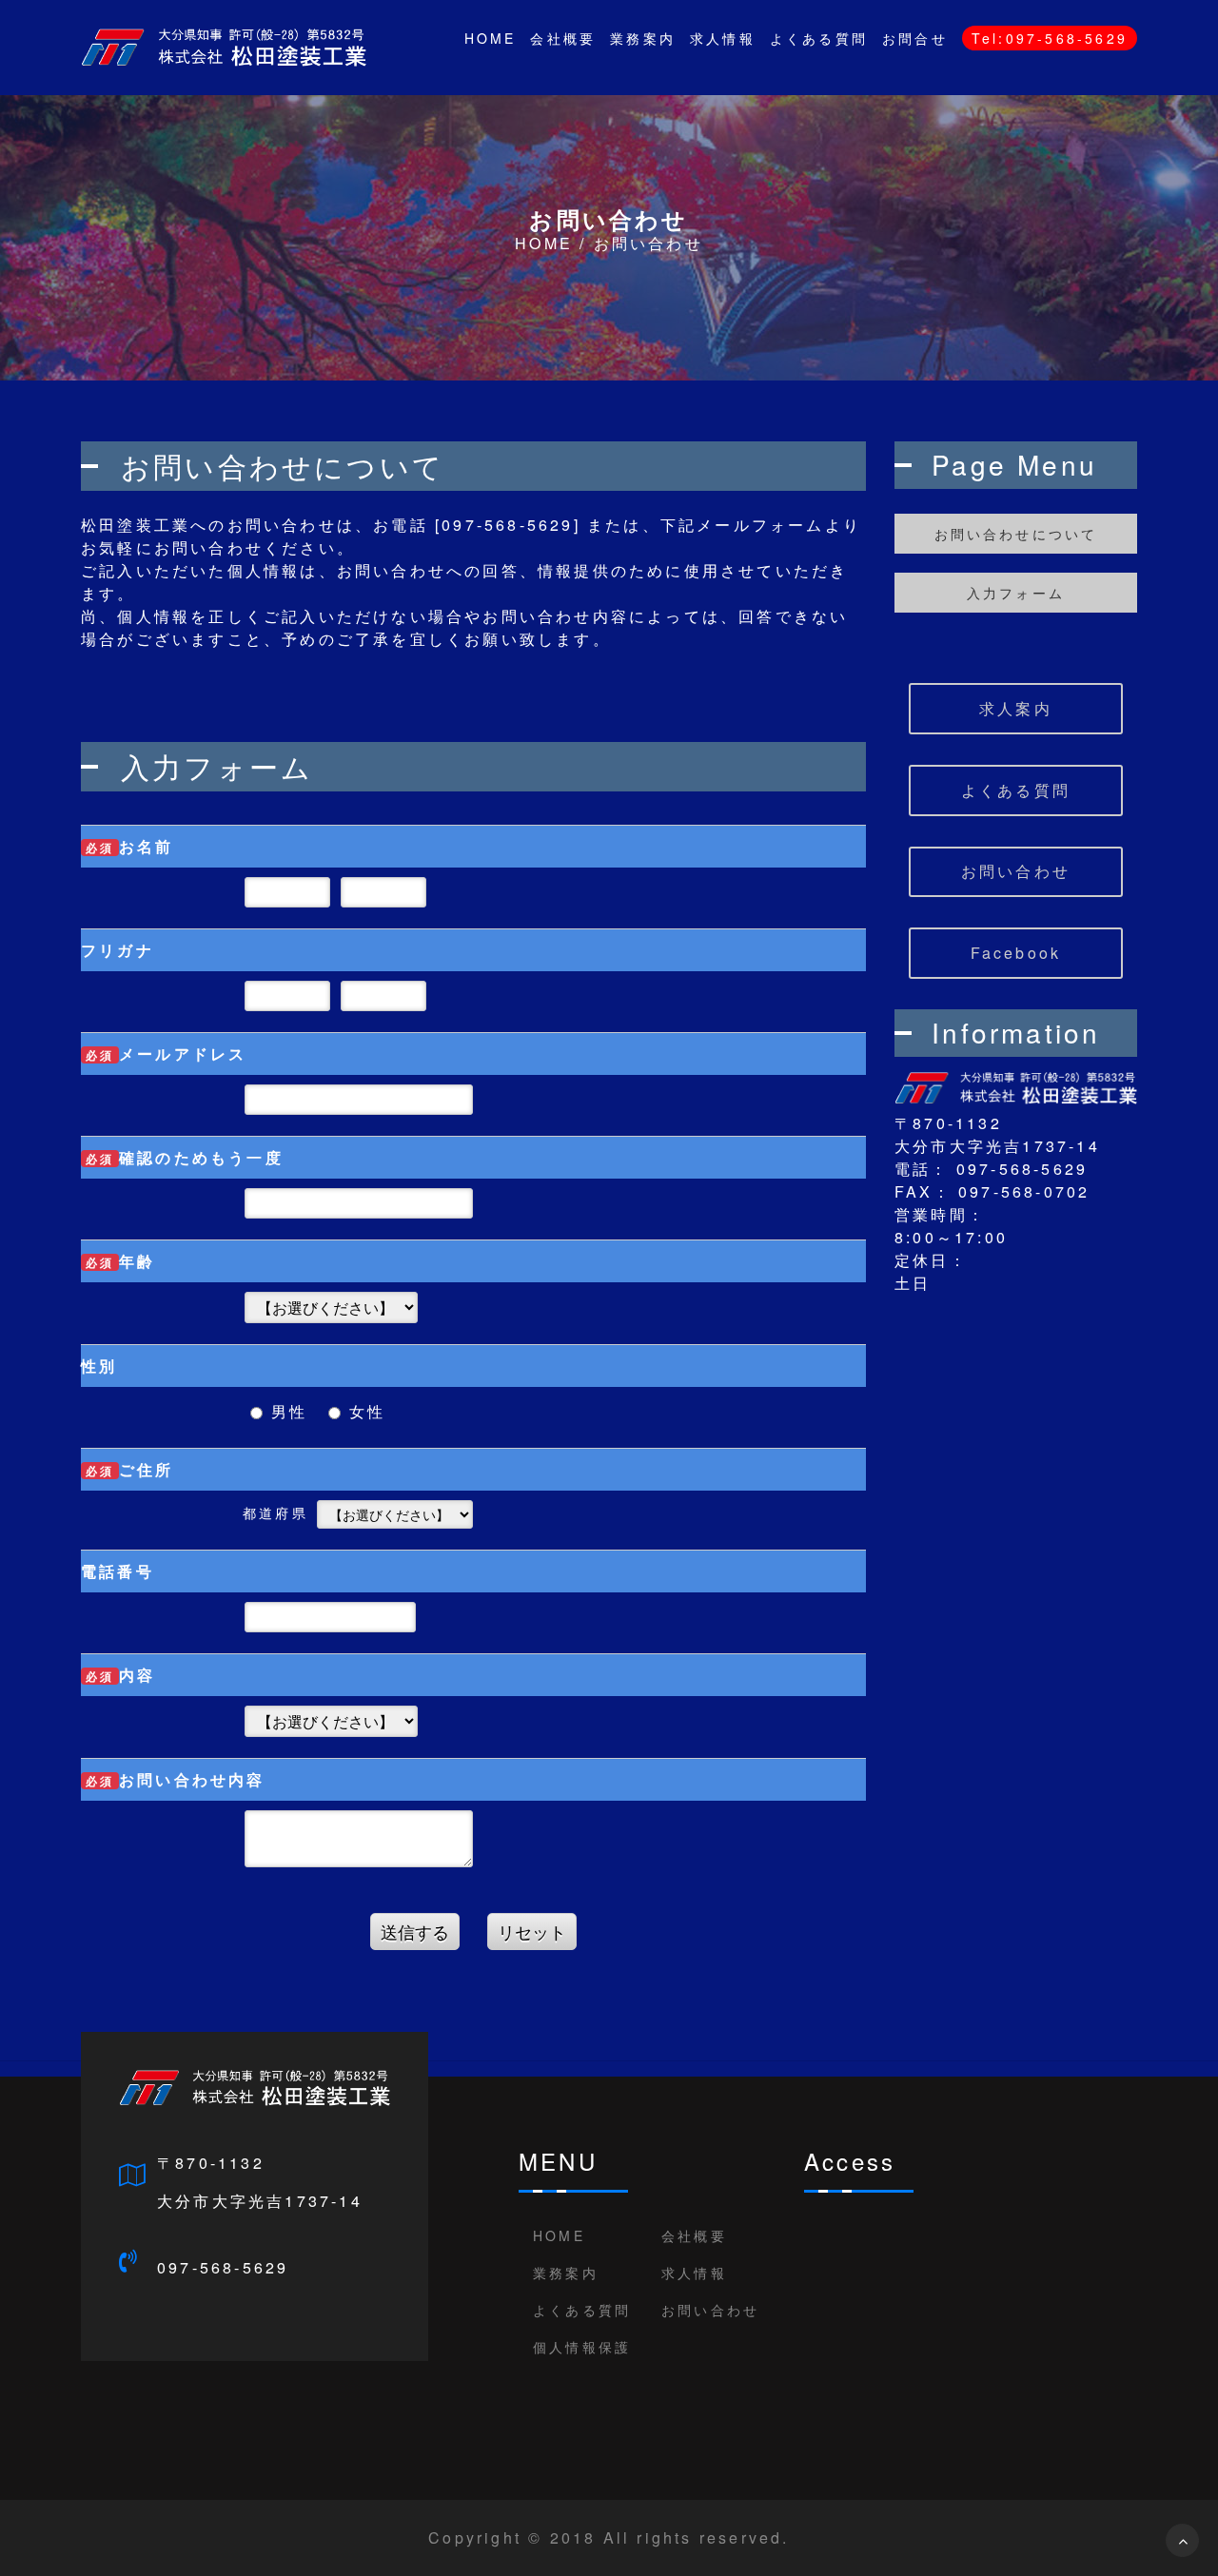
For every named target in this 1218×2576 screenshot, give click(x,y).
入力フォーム (1016, 593)
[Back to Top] (1182, 2540)
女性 (364, 1411)
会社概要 (563, 38)
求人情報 (723, 38)
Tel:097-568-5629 (1050, 38)
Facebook (1016, 953)
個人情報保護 (582, 2347)
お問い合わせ (1016, 871)
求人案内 (1016, 708)
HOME (491, 38)
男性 (286, 1411)
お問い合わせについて (1016, 534)
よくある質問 (819, 38)
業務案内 (643, 38)
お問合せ (915, 38)
